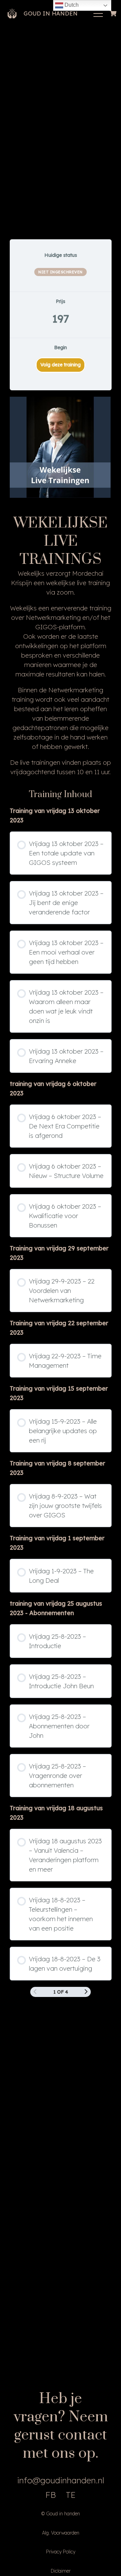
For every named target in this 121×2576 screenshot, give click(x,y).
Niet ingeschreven (61, 272)
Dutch (71, 5)
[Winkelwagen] (113, 13)
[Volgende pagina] (86, 1992)
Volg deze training (61, 365)
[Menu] (98, 13)
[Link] (12, 13)
